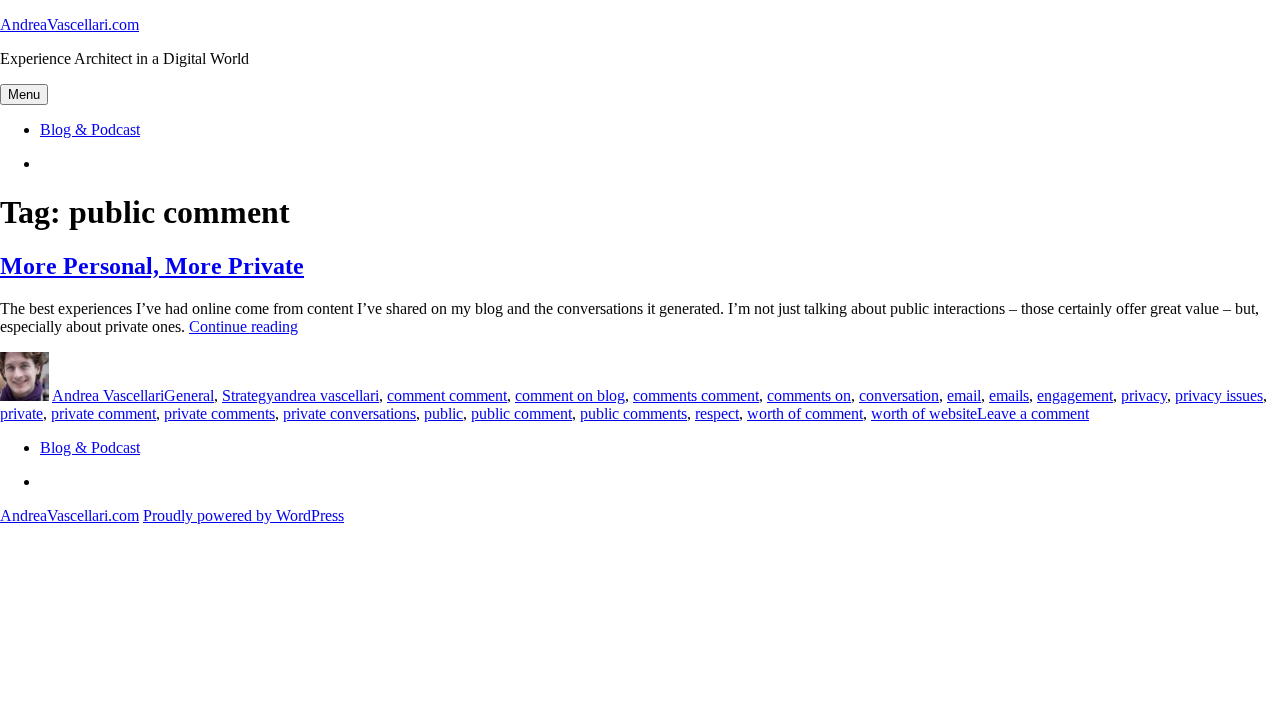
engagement (1075, 395)
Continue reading (243, 326)
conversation (899, 395)
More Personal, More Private (152, 266)
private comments (219, 413)
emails (1009, 395)
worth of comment (805, 413)
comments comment (696, 395)
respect (717, 413)
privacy (1144, 395)
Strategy (248, 395)
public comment (521, 413)
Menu (24, 94)
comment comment (447, 395)
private (21, 413)
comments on (809, 395)
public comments (633, 413)
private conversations (349, 413)
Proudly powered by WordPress (243, 515)
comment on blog (570, 395)
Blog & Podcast (90, 129)
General (189, 395)
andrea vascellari (326, 395)
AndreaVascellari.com (69, 24)
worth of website (924, 413)
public (443, 413)
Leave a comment (1033, 413)
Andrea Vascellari (108, 395)
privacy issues (1219, 395)
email (964, 395)
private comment (103, 413)
